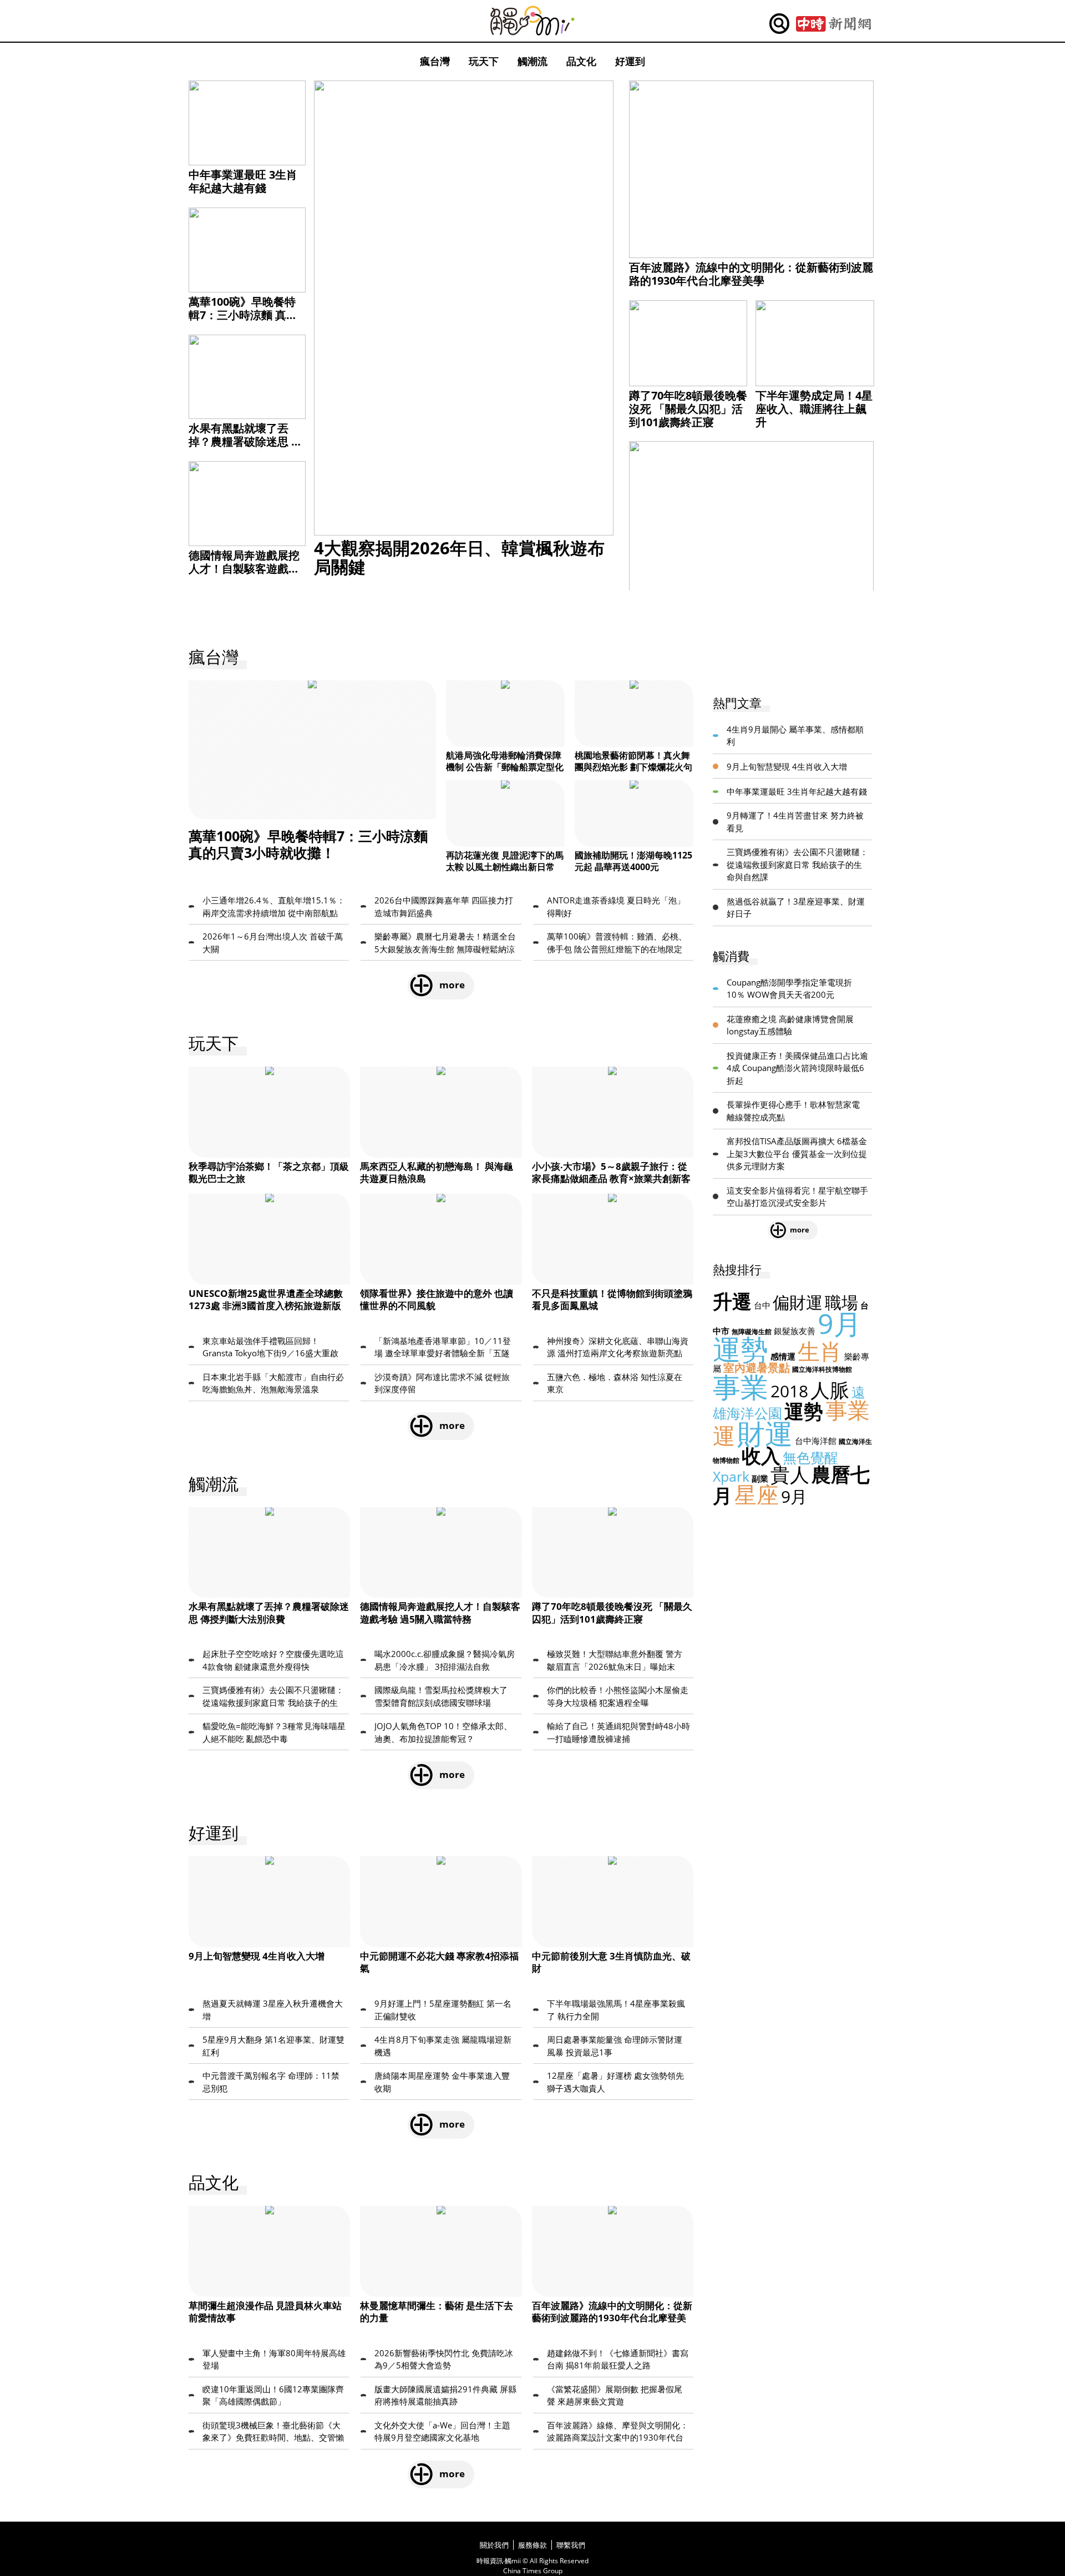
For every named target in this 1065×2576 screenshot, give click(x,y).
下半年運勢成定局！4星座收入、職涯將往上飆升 (814, 409)
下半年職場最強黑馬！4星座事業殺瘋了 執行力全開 (616, 2010)
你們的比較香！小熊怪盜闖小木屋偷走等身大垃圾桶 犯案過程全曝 (618, 1696)
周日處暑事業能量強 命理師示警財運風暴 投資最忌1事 (615, 2046)
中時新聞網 (833, 24)
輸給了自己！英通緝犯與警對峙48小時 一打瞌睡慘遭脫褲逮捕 (618, 1732)
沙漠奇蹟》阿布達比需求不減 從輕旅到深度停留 (442, 1383)
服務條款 (532, 2545)
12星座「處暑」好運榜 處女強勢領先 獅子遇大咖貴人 (615, 2082)
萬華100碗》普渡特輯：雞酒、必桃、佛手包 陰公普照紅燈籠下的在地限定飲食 (617, 943)
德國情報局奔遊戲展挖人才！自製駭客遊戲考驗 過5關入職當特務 (244, 569)
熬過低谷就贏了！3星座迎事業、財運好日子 (796, 908)
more (452, 985)
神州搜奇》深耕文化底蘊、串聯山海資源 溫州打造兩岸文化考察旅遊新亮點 (618, 1347)
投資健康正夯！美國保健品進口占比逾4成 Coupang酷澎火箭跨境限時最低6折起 (797, 1068)
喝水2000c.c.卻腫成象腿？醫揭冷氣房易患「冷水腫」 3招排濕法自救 (445, 1660)
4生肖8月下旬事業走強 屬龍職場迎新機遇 (443, 2046)
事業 (741, 1387)
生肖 (820, 1351)
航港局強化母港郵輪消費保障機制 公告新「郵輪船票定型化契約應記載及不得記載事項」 (505, 767)
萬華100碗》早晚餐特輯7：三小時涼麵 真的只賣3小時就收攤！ (243, 315)
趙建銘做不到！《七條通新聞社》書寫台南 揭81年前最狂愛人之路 (618, 2359)
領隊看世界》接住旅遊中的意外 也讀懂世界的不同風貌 (437, 1299)
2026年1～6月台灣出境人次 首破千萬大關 (273, 943)
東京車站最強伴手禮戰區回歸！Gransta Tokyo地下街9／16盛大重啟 (270, 1347)
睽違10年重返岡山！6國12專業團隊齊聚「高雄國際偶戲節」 (273, 2395)
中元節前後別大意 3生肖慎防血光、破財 (611, 1962)
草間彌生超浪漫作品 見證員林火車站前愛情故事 (265, 2312)
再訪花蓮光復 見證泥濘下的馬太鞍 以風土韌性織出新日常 (505, 861)
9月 (794, 1496)
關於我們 (494, 2545)
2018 (789, 1391)
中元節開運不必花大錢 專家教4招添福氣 (439, 1962)
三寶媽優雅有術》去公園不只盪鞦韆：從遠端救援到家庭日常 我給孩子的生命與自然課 (273, 1696)
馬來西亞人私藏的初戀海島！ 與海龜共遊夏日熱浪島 (437, 1172)
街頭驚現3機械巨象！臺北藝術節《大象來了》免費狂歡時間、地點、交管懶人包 (273, 2432)
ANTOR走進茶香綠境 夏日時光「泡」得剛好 (616, 906)
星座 (757, 1494)
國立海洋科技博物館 (822, 1369)
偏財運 (798, 1302)
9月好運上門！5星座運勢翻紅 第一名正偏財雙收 (443, 2010)
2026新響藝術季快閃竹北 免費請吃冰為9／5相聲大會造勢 (444, 2359)
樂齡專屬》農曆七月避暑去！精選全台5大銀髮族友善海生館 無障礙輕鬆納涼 (445, 943)
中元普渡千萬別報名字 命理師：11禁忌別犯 (271, 2082)
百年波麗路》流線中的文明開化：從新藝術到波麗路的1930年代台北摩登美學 (751, 274)
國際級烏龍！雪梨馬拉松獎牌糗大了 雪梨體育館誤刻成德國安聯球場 (441, 1696)
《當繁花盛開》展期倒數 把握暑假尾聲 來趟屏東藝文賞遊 (615, 2395)
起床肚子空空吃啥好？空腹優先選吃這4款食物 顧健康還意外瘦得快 (273, 1660)
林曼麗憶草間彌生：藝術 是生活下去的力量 (437, 2312)
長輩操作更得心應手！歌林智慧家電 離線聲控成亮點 (793, 1111)
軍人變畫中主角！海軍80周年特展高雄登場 (274, 2359)
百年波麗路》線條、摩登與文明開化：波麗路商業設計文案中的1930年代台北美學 (618, 2432)
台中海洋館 (816, 1441)
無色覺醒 (810, 1457)
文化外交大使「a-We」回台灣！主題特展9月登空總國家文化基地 (442, 2431)
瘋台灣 (435, 61)
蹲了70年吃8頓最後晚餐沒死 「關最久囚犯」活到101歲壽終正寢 (688, 409)
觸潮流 (532, 61)
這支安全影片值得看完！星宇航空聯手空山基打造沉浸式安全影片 (797, 1197)
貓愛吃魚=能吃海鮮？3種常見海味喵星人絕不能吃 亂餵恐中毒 (274, 1732)
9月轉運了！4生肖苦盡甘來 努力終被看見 (795, 822)
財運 (765, 1433)
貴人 (790, 1474)
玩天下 (484, 61)
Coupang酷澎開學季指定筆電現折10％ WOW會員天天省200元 (789, 989)
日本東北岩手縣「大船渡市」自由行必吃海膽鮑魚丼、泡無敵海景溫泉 (273, 1383)
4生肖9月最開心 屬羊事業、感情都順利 (795, 736)
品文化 (581, 61)
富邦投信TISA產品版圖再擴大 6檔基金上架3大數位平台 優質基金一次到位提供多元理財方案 (797, 1153)
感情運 (783, 1356)
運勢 (804, 1411)
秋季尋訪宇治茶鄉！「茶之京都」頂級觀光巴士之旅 (269, 1172)
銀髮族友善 (795, 1331)
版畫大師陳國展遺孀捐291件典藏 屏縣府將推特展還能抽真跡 (445, 2395)
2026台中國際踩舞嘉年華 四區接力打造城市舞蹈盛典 (444, 906)
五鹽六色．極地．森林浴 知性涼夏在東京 (615, 1383)
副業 (760, 1478)
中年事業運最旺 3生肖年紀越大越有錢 (243, 181)
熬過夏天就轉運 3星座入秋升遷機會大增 (273, 2010)
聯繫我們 (571, 2545)
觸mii (532, 21)
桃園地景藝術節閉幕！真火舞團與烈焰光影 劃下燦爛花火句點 (633, 767)
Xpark (731, 1476)
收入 (761, 1455)
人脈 (830, 1390)
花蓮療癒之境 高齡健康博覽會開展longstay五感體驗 (790, 1025)
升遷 (732, 1301)
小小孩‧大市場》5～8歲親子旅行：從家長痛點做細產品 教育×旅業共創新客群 (611, 1178)
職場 (841, 1302)
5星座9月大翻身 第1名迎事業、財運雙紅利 (273, 2046)
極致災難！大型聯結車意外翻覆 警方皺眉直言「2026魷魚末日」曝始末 (615, 1660)
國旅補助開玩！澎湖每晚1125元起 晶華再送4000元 (633, 861)
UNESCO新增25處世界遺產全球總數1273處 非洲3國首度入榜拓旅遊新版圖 (266, 1305)
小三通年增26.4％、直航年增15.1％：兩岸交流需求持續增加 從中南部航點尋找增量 (274, 907)
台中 (762, 1305)
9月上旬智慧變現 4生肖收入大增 (257, 1956)
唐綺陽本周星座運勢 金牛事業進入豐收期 (442, 2082)
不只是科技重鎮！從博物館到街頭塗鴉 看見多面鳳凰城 (612, 1299)
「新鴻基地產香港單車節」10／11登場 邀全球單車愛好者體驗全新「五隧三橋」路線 (443, 1347)
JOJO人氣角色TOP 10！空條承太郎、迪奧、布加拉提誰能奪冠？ (443, 1732)
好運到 (630, 61)
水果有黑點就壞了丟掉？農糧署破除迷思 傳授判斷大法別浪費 (245, 441)
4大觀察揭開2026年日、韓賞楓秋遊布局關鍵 (459, 557)
